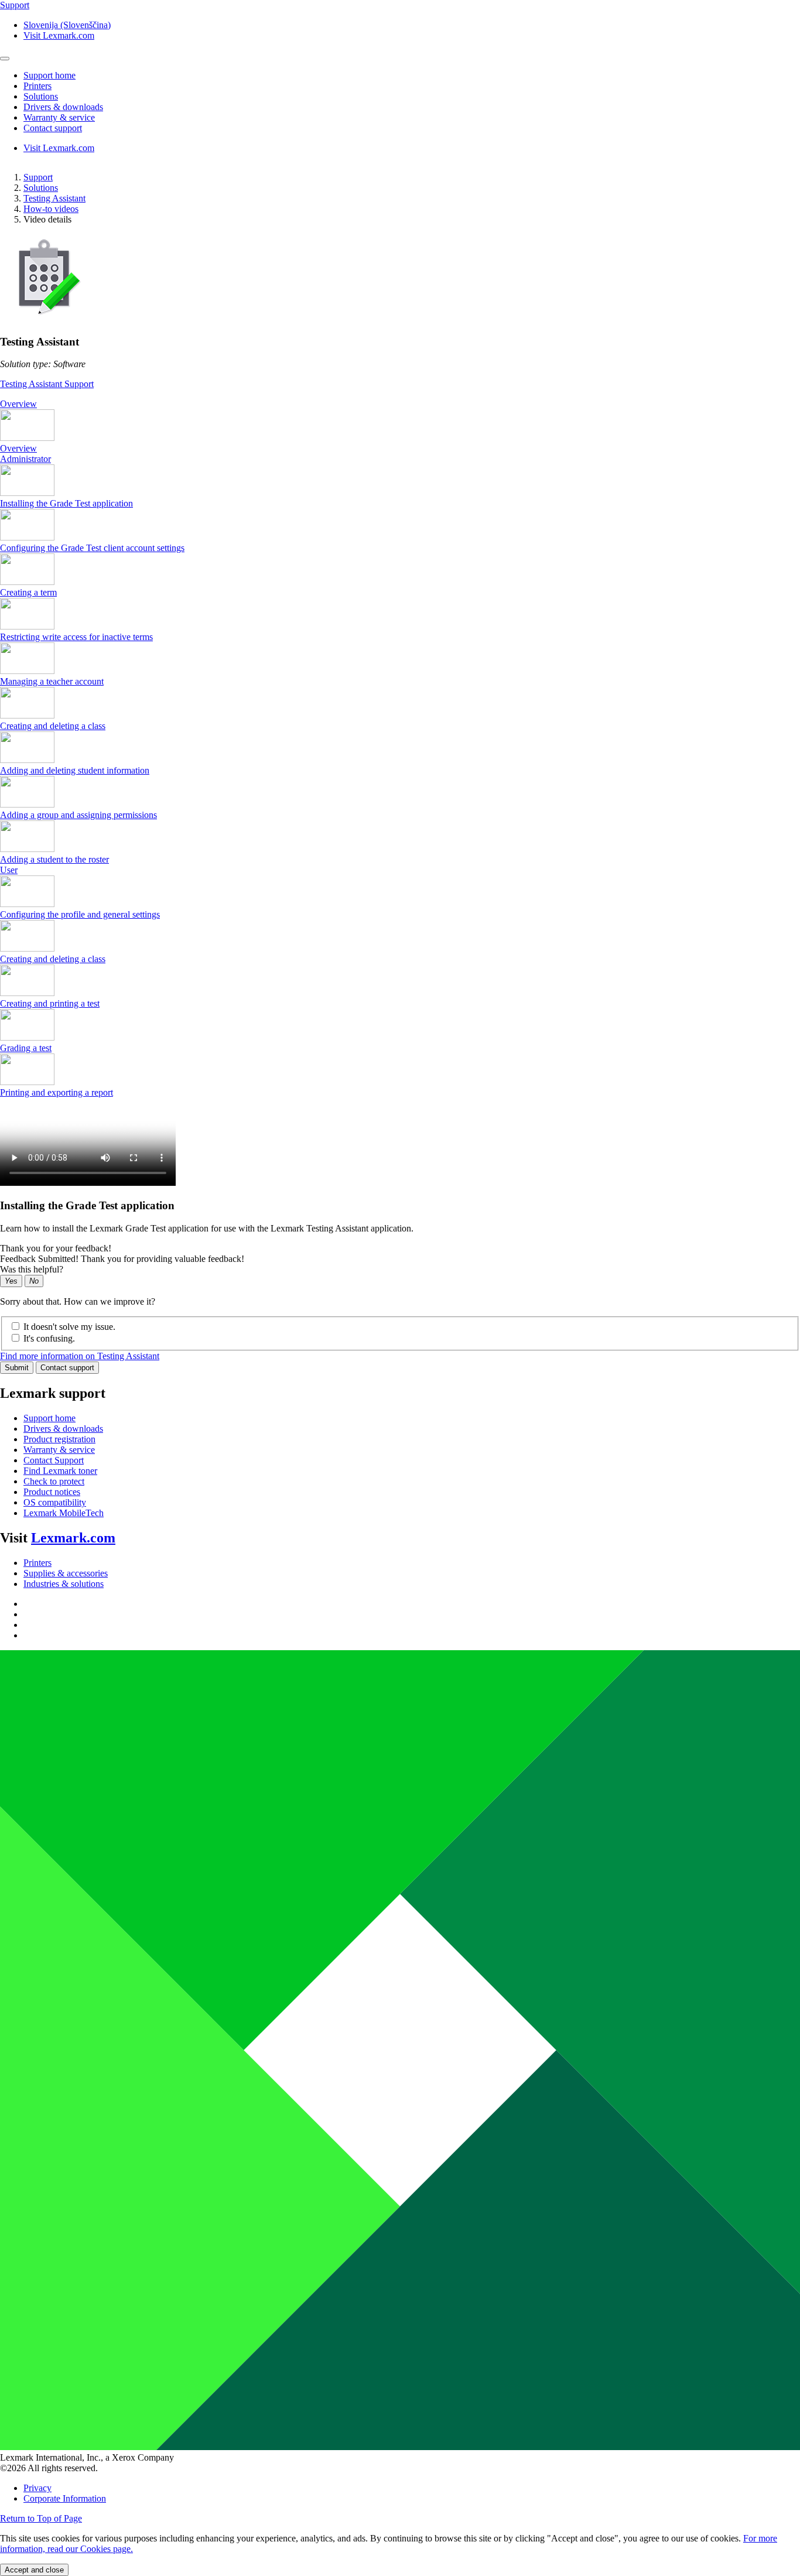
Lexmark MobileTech (64, 1513)
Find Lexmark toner (60, 1471)
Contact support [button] (53, 128)
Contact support (67, 1368)
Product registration (59, 1439)
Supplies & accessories (66, 1573)
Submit (17, 1368)
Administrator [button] (25, 459)
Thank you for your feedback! (56, 1248)
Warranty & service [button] (59, 117)
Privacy (37, 2488)
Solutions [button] (41, 96)
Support (38, 177)
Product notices (52, 1492)
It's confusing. (49, 1338)
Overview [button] (18, 404)
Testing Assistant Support (47, 384)
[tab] (400, 404)
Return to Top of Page (41, 2518)
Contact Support (54, 1460)
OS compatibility (55, 1502)
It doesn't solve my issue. (69, 1327)
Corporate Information (65, 2498)
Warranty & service (59, 1450)
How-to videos (51, 209)
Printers (37, 1563)
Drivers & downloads (63, 1429)
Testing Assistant (54, 198)
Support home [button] (49, 75)
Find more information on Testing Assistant (80, 1356)
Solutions (41, 188)
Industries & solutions (64, 1584)
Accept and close (34, 2570)
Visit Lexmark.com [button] (59, 35)
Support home (49, 1418)
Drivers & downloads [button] (63, 107)
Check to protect (54, 1481)
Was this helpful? (32, 1269)
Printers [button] (37, 86)
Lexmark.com (73, 1538)
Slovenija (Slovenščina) (67, 25)
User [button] (9, 870)
